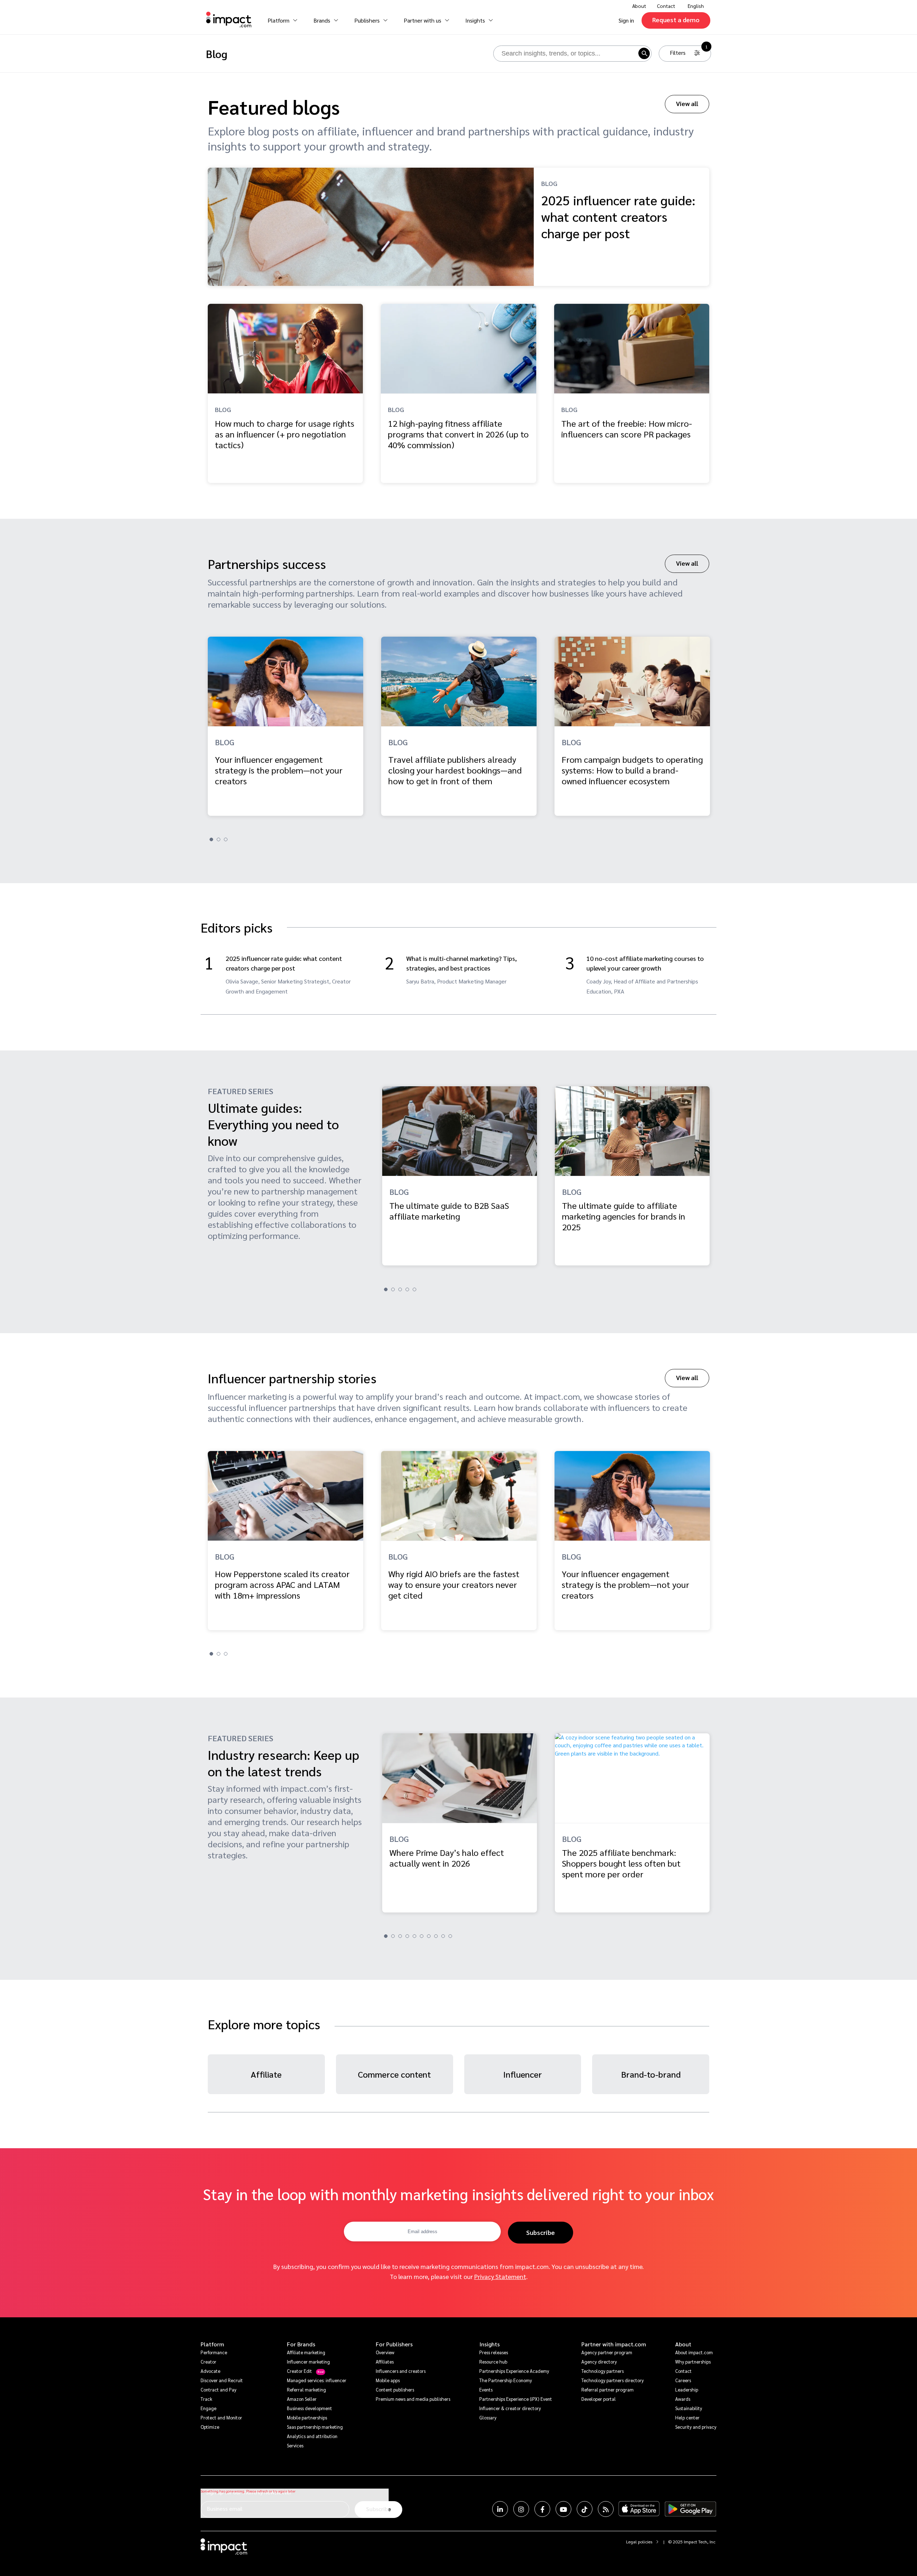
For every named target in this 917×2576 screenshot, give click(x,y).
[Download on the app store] (639, 2509)
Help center (687, 2417)
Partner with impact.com (614, 2344)
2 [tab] (219, 839)
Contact (666, 6)
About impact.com (694, 2352)
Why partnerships (693, 2362)
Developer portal (599, 2399)
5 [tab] (414, 1289)
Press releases (494, 2352)
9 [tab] (443, 1936)
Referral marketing (306, 2390)
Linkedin (500, 2509)
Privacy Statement (500, 2276)
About (683, 2344)
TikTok (585, 2509)
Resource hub (493, 2362)
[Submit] (644, 53)
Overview (385, 2352)
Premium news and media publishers (413, 2399)
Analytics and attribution (312, 2436)
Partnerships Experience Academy (514, 2371)
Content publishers (395, 2390)
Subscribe (541, 2232)
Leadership (687, 2390)
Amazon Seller (302, 2399)
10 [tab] (450, 1936)
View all (687, 103)
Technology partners (602, 2371)
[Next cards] (908, 680)
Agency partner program (607, 2352)
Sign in (626, 20)
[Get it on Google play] (690, 2509)
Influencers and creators (401, 2371)
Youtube (563, 2509)
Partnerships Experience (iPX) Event (516, 2399)
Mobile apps (388, 2380)
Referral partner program (608, 2390)
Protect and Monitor (221, 2417)
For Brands (301, 2344)
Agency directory (599, 2362)
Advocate (210, 2371)
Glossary (488, 2417)
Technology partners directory (613, 2380)
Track (206, 2399)
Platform (212, 2344)
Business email (225, 2508)
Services (295, 2445)
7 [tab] (429, 1936)
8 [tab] (436, 1936)
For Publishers (394, 2344)
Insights (489, 2344)
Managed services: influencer (317, 2380)
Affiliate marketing (306, 2352)
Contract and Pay (219, 2390)
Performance (214, 2352)
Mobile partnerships (307, 2417)
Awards (683, 2399)
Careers (683, 2380)
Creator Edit (299, 2371)
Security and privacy (696, 2427)
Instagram (521, 2509)
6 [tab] (422, 1936)
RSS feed (606, 2509)
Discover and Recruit (222, 2380)
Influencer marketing (308, 2362)
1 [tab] (211, 839)
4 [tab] (407, 1289)
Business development (309, 2408)
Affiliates (385, 2362)
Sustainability (689, 2408)
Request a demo (676, 20)
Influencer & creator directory (510, 2408)
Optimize (210, 2427)
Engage (208, 2408)
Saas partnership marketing (315, 2427)
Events (486, 2390)
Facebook (542, 2509)
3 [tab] (226, 839)
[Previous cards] (9, 680)
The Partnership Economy (506, 2380)
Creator (208, 2362)
